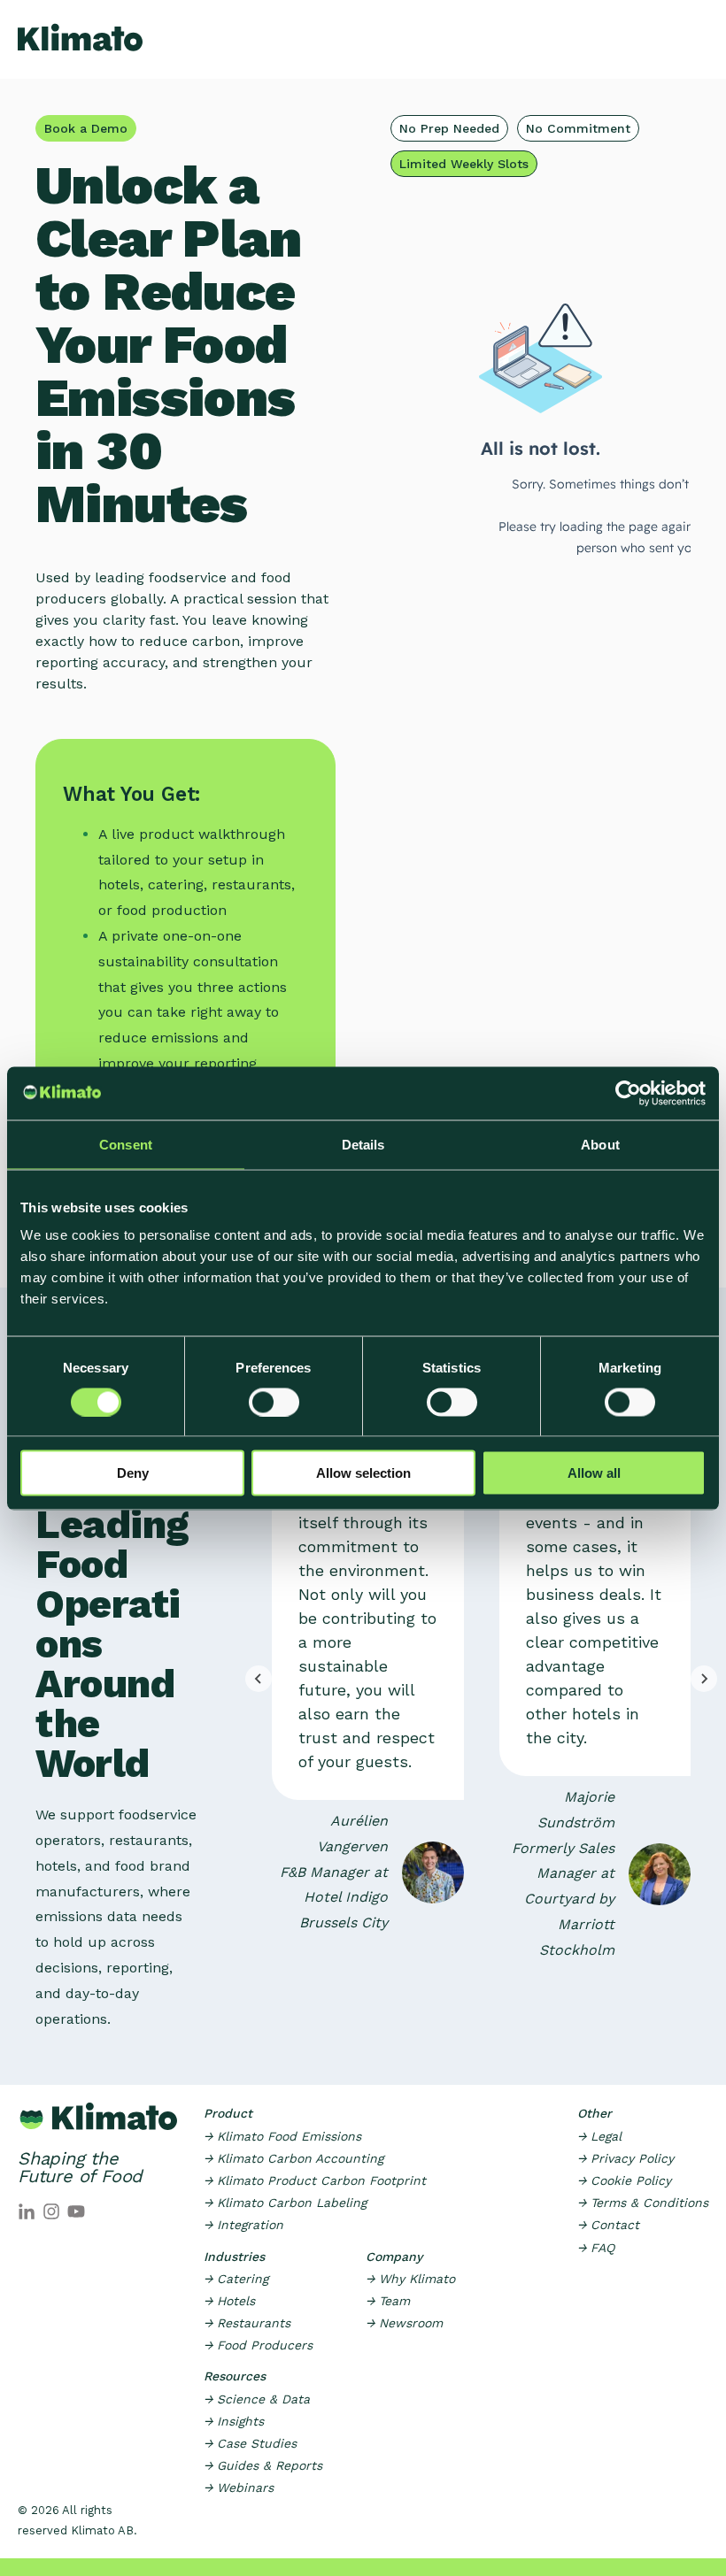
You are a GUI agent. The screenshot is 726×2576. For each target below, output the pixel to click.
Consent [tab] (126, 1144)
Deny (133, 1473)
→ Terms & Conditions (643, 2203)
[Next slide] (704, 1679)
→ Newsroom (404, 2323)
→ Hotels (229, 2301)
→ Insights (234, 2421)
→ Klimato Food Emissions (282, 2136)
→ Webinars (239, 2488)
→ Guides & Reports (263, 2465)
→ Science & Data (257, 2399)
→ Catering (236, 2279)
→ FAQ (596, 2248)
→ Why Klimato (410, 2279)
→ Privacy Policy (626, 2158)
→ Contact (608, 2225)
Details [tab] (363, 1144)
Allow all (594, 1473)
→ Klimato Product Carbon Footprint (315, 2180)
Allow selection (363, 1473)
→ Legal (599, 2136)
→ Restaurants (247, 2323)
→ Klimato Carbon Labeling (285, 2203)
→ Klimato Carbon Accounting (293, 2158)
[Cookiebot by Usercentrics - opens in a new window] (628, 1093)
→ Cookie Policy (624, 2180)
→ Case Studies (250, 2443)
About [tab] (600, 1144)
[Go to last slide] (259, 1679)
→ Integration (243, 2225)
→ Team (388, 2301)
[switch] (274, 1402)
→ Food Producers (258, 2345)
